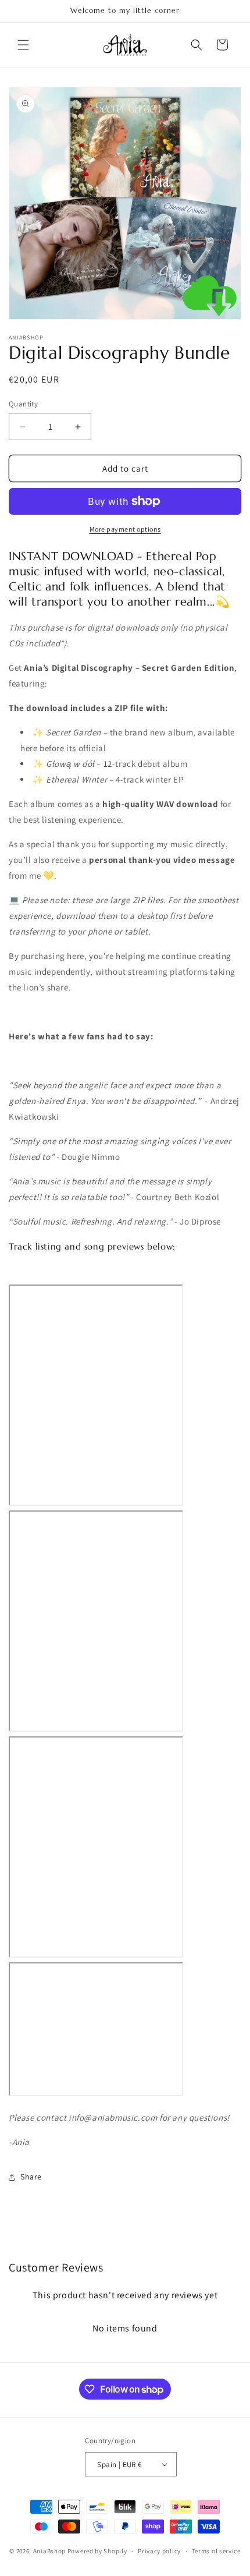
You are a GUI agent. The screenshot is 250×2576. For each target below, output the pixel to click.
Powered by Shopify (97, 2551)
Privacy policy (159, 2551)
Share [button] (31, 2177)
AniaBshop (49, 2551)
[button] (23, 45)
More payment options (125, 529)
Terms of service (216, 2551)
